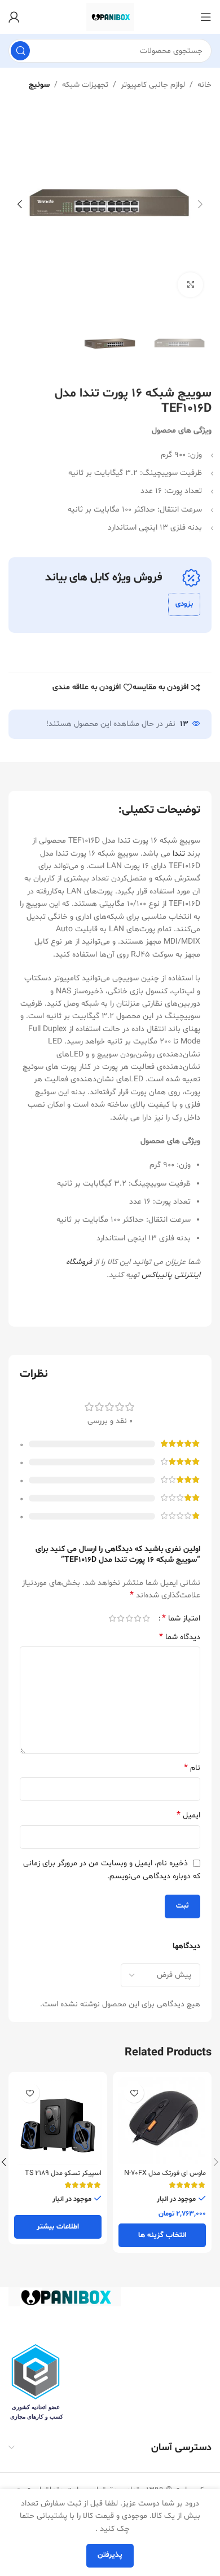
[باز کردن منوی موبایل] (206, 17)
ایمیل (188, 1815)
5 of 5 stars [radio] (112, 1618)
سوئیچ (39, 85)
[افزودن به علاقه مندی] (134, 2093)
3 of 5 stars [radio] (129, 1618)
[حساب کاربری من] (14, 17)
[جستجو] (20, 51)
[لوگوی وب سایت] (110, 17)
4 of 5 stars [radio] (120, 1618)
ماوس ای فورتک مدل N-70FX (165, 2173)
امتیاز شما (181, 1618)
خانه (204, 85)
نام (192, 1768)
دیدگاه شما (180, 1637)
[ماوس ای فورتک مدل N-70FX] (162, 2121)
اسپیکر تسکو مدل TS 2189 (63, 2173)
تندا (179, 854)
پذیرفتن (110, 2555)
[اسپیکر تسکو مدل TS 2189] (58, 2121)
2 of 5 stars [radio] (137, 1618)
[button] (200, 204)
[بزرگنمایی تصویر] (190, 285)
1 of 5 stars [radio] (146, 1618)
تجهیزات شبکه (85, 85)
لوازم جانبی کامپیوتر (153, 85)
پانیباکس (157, 1275)
